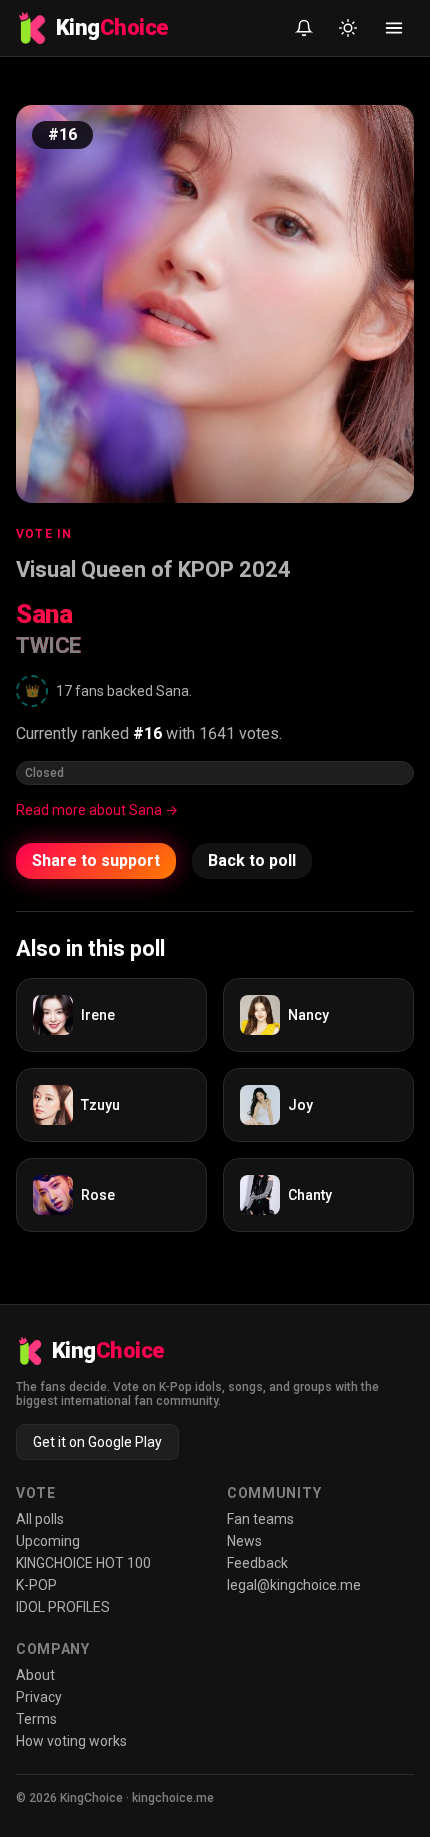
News (244, 1541)
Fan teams (260, 1519)
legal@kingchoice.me (294, 1585)
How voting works (71, 1741)
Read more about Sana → (97, 810)
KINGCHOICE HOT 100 (83, 1563)
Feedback (257, 1563)
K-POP (36, 1585)
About (35, 1675)
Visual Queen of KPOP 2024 (153, 569)
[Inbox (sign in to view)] (304, 28)
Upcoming (48, 1541)
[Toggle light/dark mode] (348, 28)
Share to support (96, 860)
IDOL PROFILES (63, 1607)
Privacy (39, 1697)
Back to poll (252, 860)
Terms (36, 1719)
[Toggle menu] (394, 28)
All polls (40, 1519)
